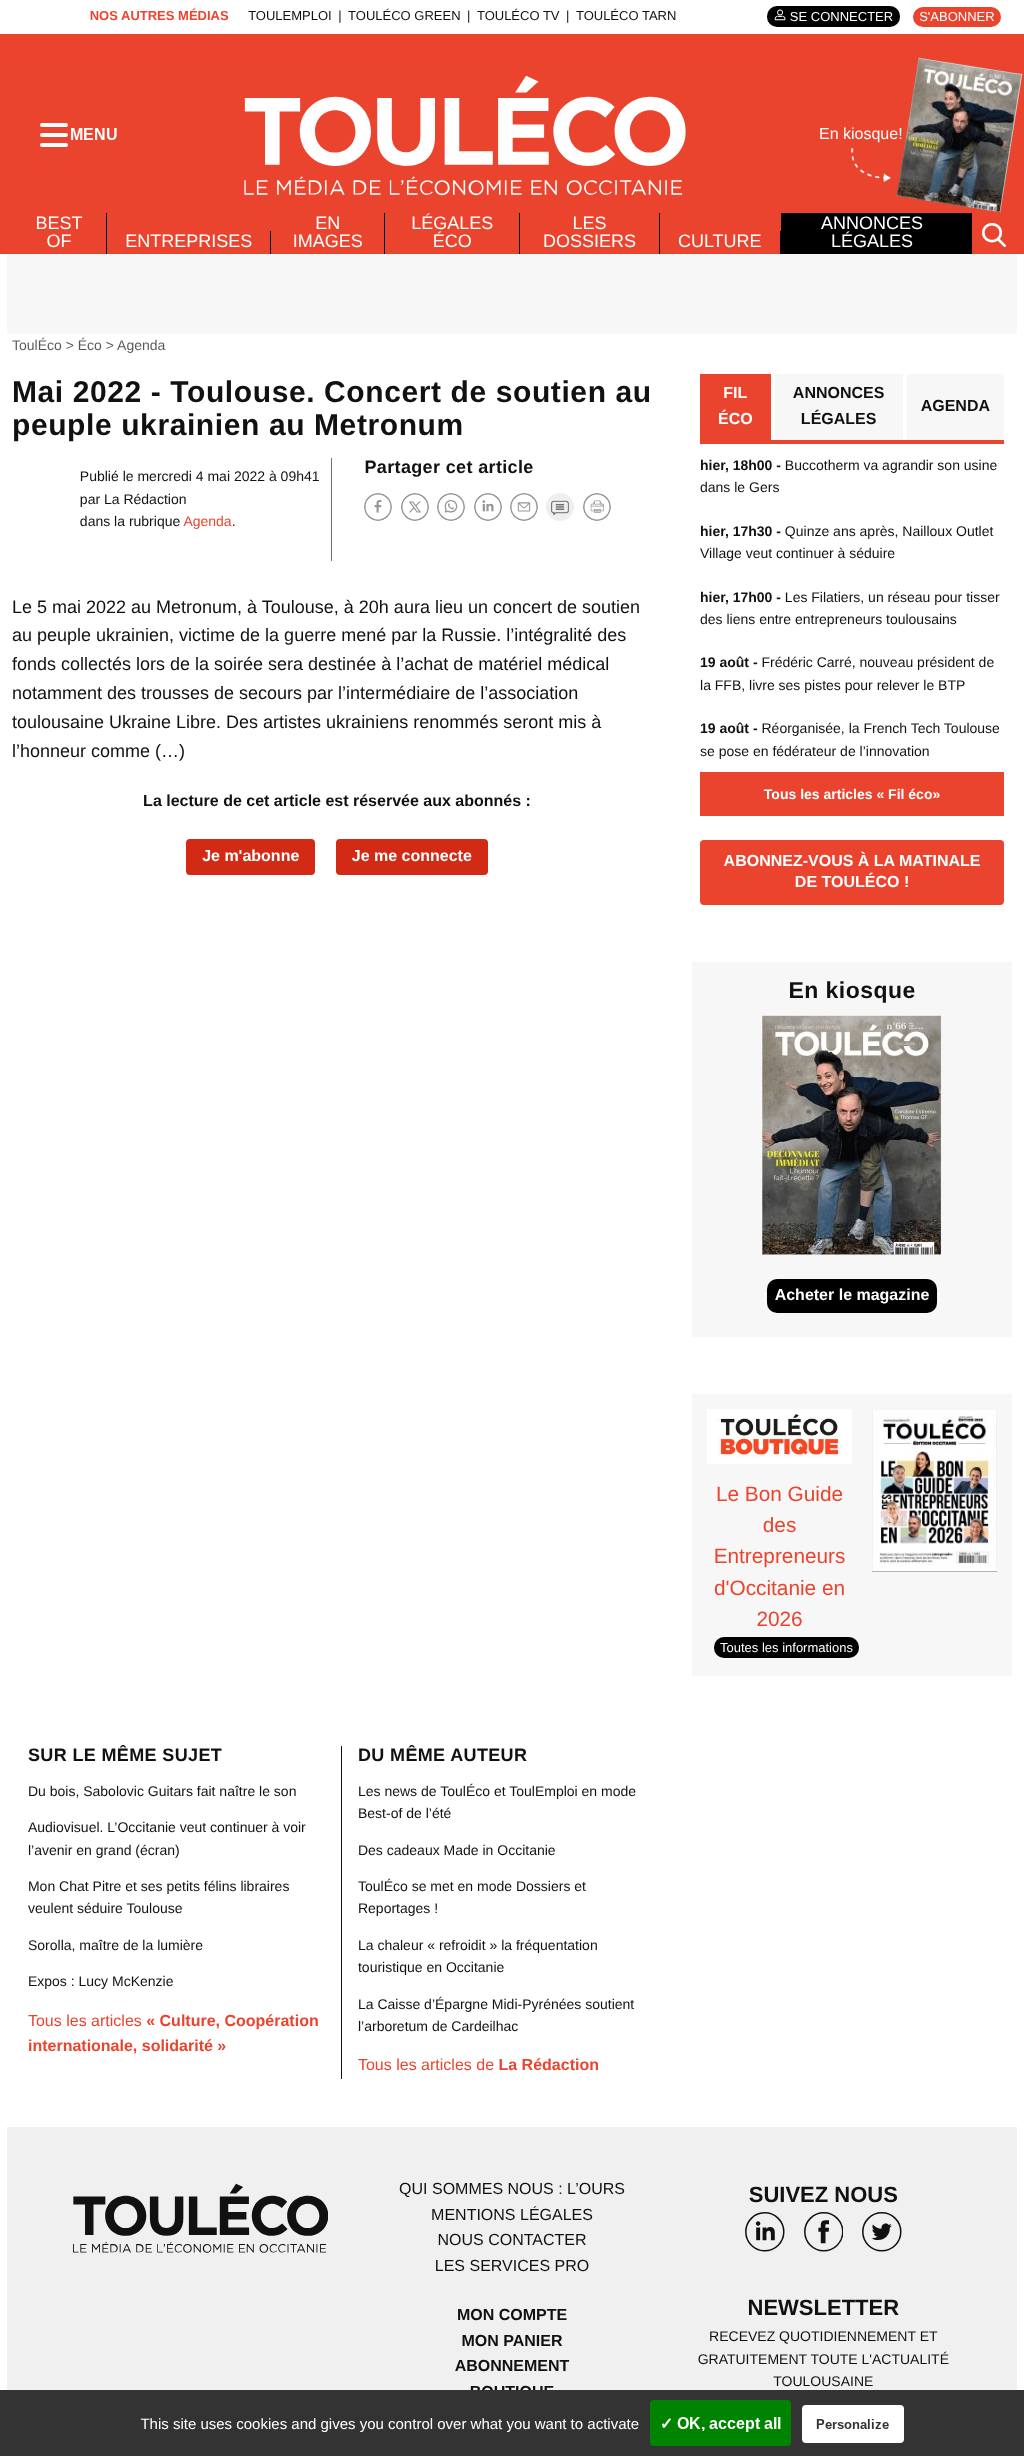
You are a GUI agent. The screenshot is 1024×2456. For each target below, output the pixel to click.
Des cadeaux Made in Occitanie (457, 1850)
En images (328, 232)
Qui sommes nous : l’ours (512, 2189)
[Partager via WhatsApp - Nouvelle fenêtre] (451, 506)
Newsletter (824, 2307)
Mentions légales (512, 2215)
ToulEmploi (290, 15)
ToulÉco (37, 345)
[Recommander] (524, 506)
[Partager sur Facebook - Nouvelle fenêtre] (378, 506)
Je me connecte (412, 856)
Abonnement (512, 2366)
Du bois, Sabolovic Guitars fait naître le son (162, 1791)
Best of (59, 232)
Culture (720, 241)
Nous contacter (511, 2240)
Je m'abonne (250, 856)
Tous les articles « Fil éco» (852, 794)
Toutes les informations (786, 1647)
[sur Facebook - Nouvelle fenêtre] (823, 2239)
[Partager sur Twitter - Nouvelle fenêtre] (415, 506)
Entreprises (188, 241)
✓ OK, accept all (720, 2423)
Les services (512, 2266)
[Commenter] (560, 506)
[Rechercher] (994, 233)
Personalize (852, 2424)
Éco (90, 345)
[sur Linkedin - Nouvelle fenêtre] (765, 2239)
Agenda (141, 345)
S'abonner (956, 16)
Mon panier (511, 2341)
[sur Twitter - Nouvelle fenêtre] (882, 2239)
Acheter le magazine (852, 1295)
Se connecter (841, 16)
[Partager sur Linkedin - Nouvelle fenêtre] (488, 506)
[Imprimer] (597, 507)
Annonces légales (872, 232)
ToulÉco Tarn (626, 15)
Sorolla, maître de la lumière (115, 1945)
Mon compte (512, 2315)
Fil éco (735, 406)
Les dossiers (589, 232)
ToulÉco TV (518, 15)
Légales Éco (452, 232)
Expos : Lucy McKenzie (101, 1981)
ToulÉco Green (404, 15)
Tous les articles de (478, 2065)
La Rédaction (145, 499)
